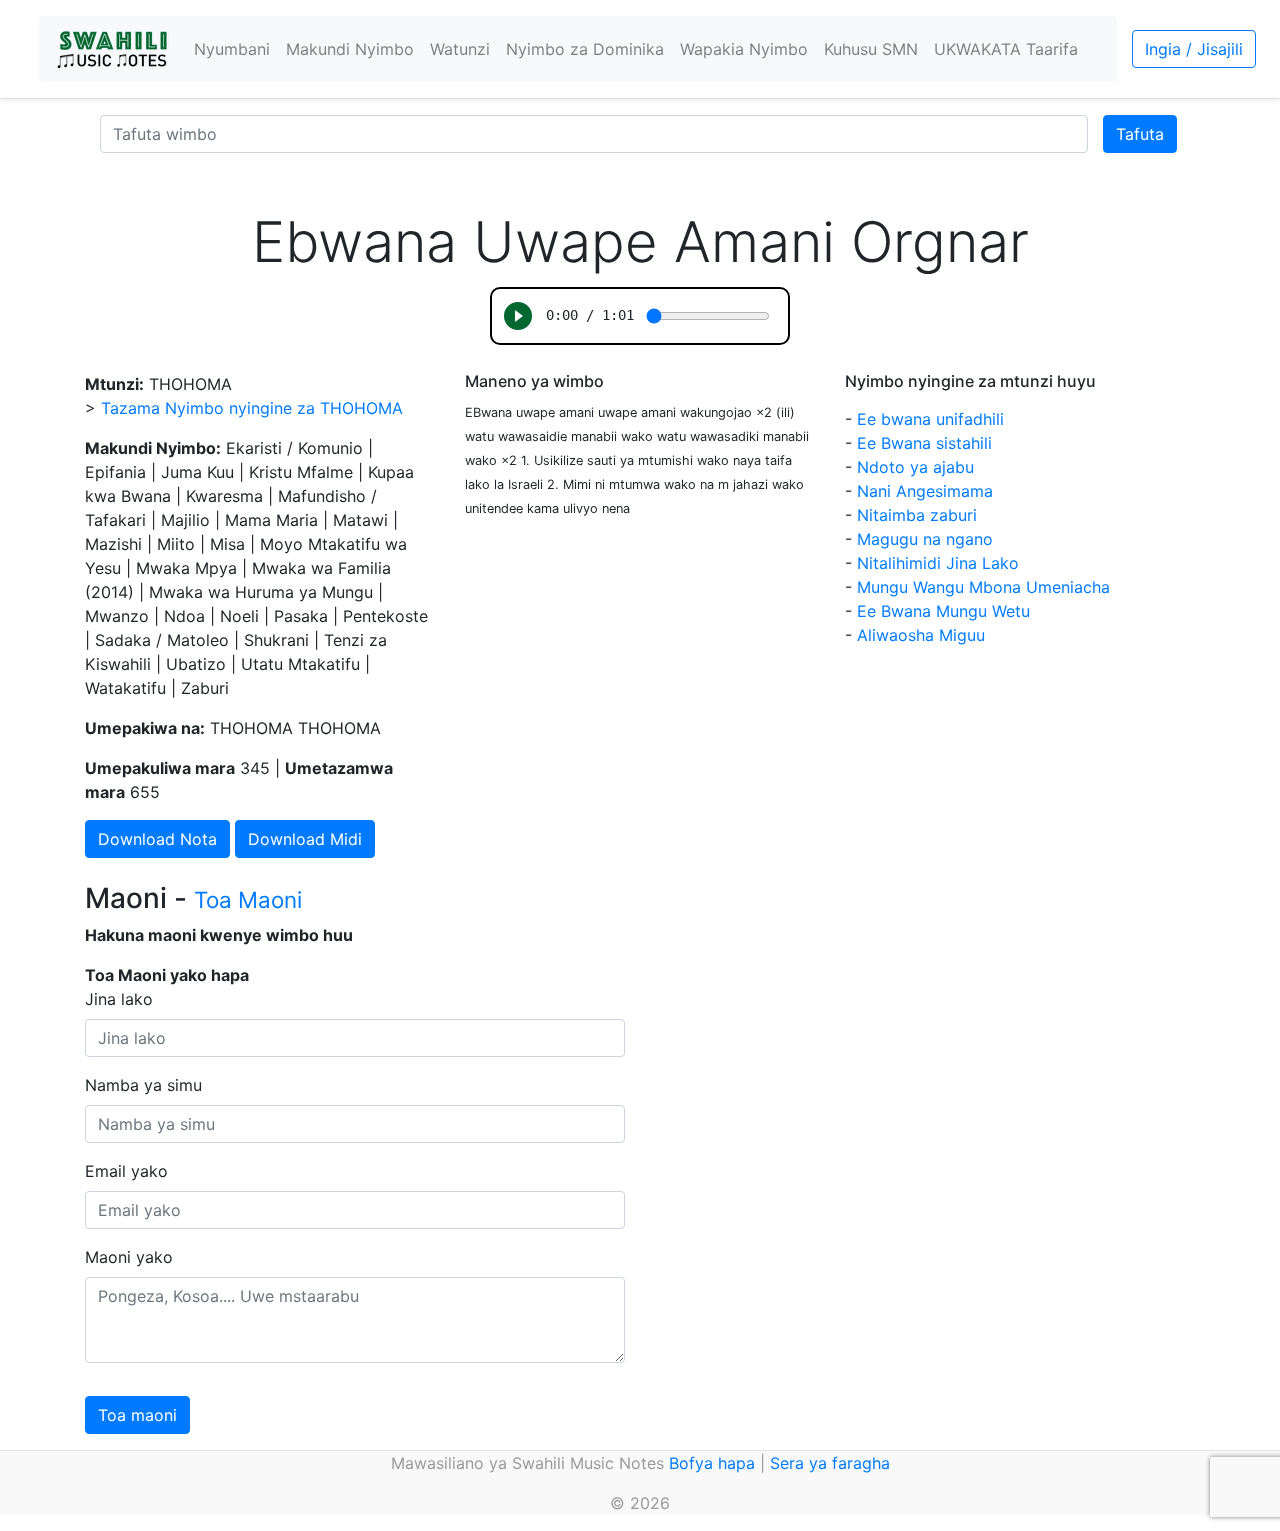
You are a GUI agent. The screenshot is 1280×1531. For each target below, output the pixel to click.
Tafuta (1140, 134)
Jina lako (119, 999)
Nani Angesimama (925, 491)
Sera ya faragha (830, 1463)
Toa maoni (137, 1415)
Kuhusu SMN (871, 49)
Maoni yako (129, 1257)
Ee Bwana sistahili (924, 443)
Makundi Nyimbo (350, 49)
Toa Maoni (248, 899)
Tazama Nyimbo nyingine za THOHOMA (252, 408)
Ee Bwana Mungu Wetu (943, 611)
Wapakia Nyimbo (744, 49)
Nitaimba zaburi (917, 515)
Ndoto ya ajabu (915, 467)
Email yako (126, 1171)
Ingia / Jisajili (1194, 49)
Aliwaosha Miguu (921, 635)
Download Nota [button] (157, 839)
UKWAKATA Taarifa (1006, 49)
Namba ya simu (143, 1085)
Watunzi (460, 49)
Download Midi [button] (305, 839)
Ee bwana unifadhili (930, 419)
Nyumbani (232, 49)
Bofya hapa (712, 1463)
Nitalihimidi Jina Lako (938, 563)
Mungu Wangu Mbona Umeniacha (983, 587)
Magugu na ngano (925, 539)
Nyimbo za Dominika (585, 49)
